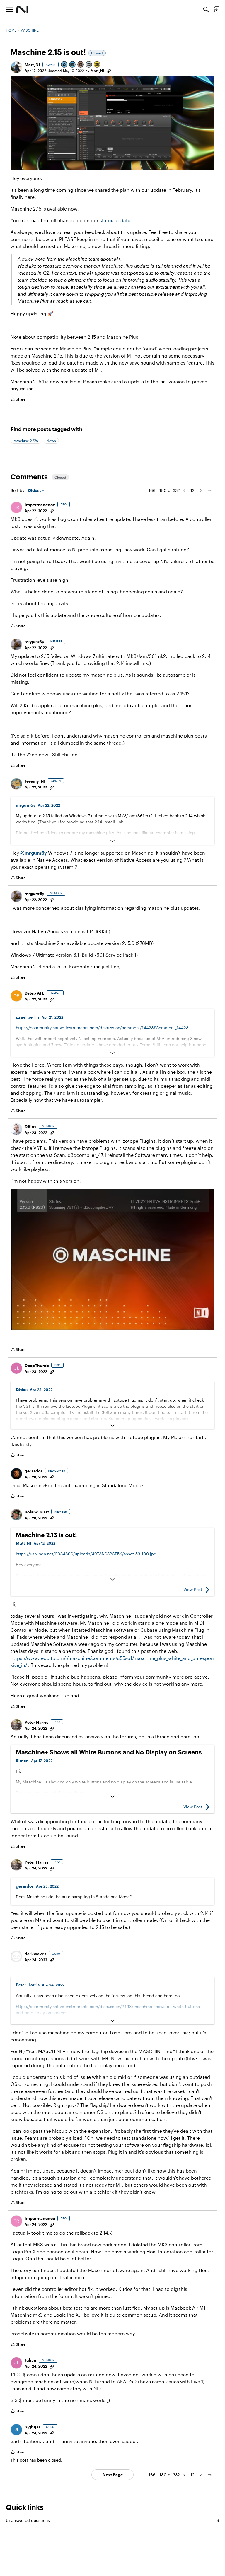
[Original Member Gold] (97, 65)
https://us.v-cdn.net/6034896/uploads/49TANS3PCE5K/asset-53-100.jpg (86, 1554)
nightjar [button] (33, 2427)
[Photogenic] (64, 65)
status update (115, 220)
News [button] (51, 441)
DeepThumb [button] (37, 1365)
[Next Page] (200, 490)
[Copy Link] (109, 71)
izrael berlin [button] (28, 1017)
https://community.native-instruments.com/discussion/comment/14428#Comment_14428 (102, 1028)
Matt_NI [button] (32, 65)
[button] (16, 67)
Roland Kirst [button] (37, 1512)
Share (18, 400)
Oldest (35, 491)
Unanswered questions (112, 2520)
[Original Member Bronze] (81, 65)
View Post (193, 1589)
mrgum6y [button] (34, 642)
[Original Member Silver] (89, 65)
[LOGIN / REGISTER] (217, 9)
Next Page (113, 2475)
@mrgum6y (34, 853)
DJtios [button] (30, 1127)
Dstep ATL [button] (34, 993)
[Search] (206, 9)
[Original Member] (73, 65)
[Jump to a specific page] (210, 490)
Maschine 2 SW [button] (26, 441)
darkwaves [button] (35, 1954)
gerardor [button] (34, 1471)
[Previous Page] (185, 490)
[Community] (22, 9)
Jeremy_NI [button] (35, 781)
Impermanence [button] (40, 505)
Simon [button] (22, 1760)
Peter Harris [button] (36, 1722)
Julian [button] (30, 2360)
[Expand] (112, 841)
